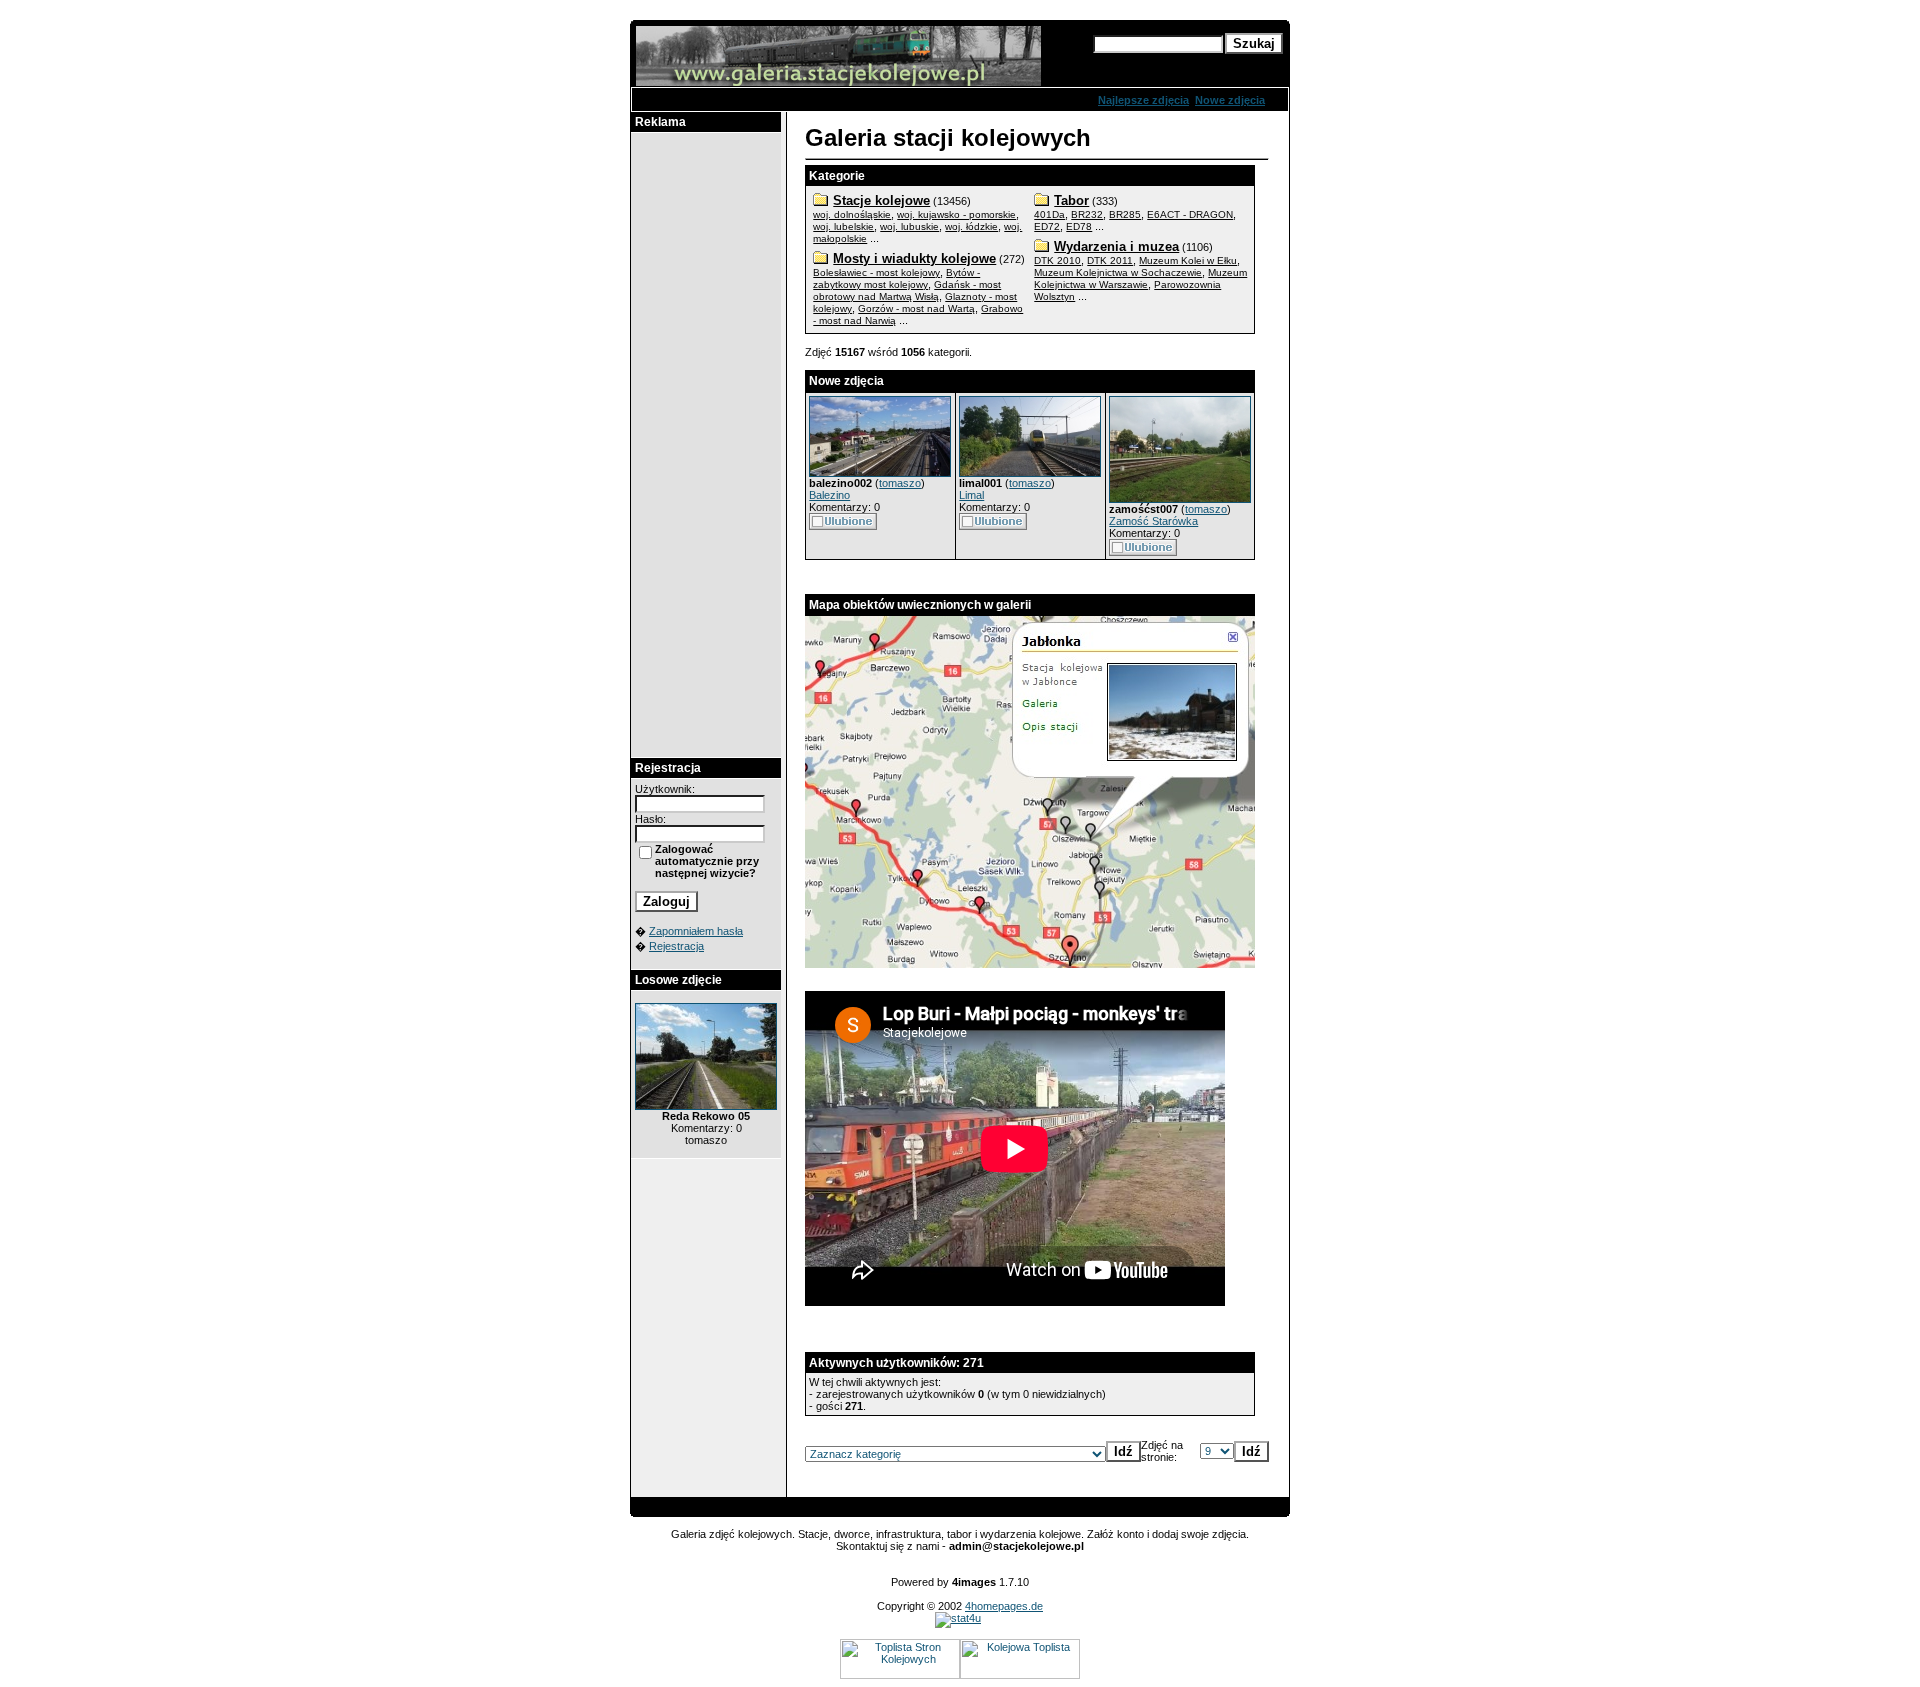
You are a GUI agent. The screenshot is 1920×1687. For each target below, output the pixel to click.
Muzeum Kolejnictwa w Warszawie (1140, 278)
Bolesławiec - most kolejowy (876, 272)
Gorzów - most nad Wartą (916, 308)
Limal (971, 495)
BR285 (1125, 214)
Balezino (829, 495)
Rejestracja (676, 946)
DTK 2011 (1110, 260)
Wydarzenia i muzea (1116, 246)
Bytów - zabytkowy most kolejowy (896, 278)
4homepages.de (1004, 1606)
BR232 (1087, 214)
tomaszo (900, 483)
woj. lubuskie (909, 226)
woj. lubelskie (843, 226)
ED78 (1079, 226)
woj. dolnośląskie (852, 214)
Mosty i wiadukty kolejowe (914, 258)
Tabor (1071, 200)
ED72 (1047, 226)
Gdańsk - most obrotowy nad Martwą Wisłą (907, 290)
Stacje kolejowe (881, 200)
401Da (1049, 214)
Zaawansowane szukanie (1159, 62)
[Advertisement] (706, 445)
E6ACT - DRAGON (1190, 214)
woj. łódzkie (971, 226)
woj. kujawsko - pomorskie (956, 214)
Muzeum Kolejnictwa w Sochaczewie (1118, 272)
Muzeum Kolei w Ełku (1188, 260)
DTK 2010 (1057, 260)
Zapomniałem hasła (696, 931)
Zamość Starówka (1153, 521)
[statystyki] (958, 1618)
